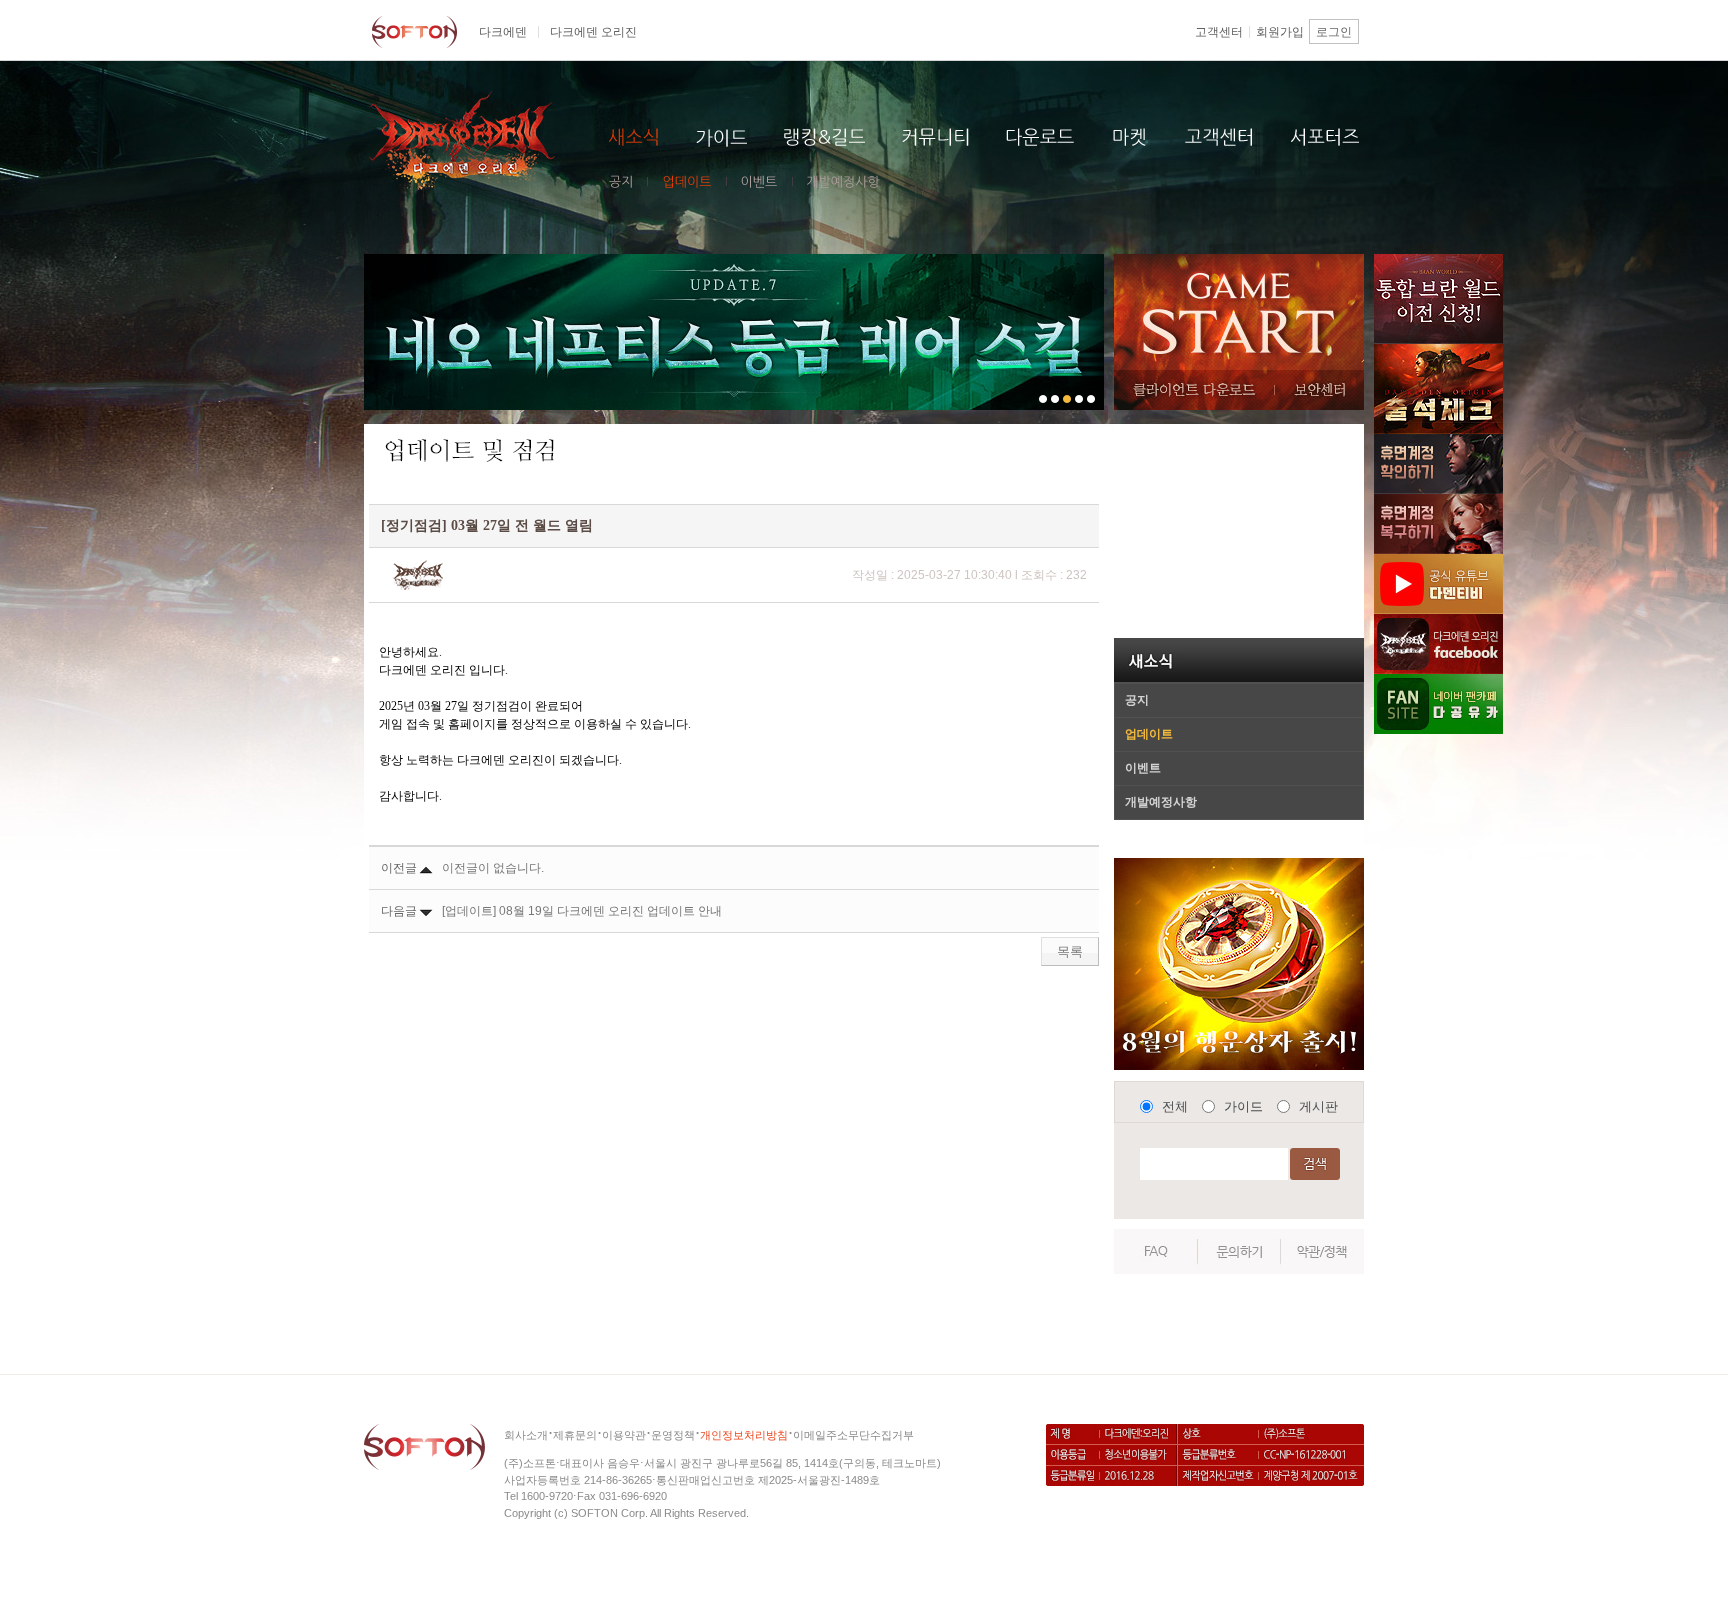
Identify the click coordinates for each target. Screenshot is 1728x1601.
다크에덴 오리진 (593, 32)
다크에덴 (503, 32)
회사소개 (526, 1435)
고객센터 (1219, 32)
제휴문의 (575, 1435)
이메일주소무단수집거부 (853, 1435)
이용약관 (624, 1435)
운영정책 (673, 1435)
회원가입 (1280, 32)
